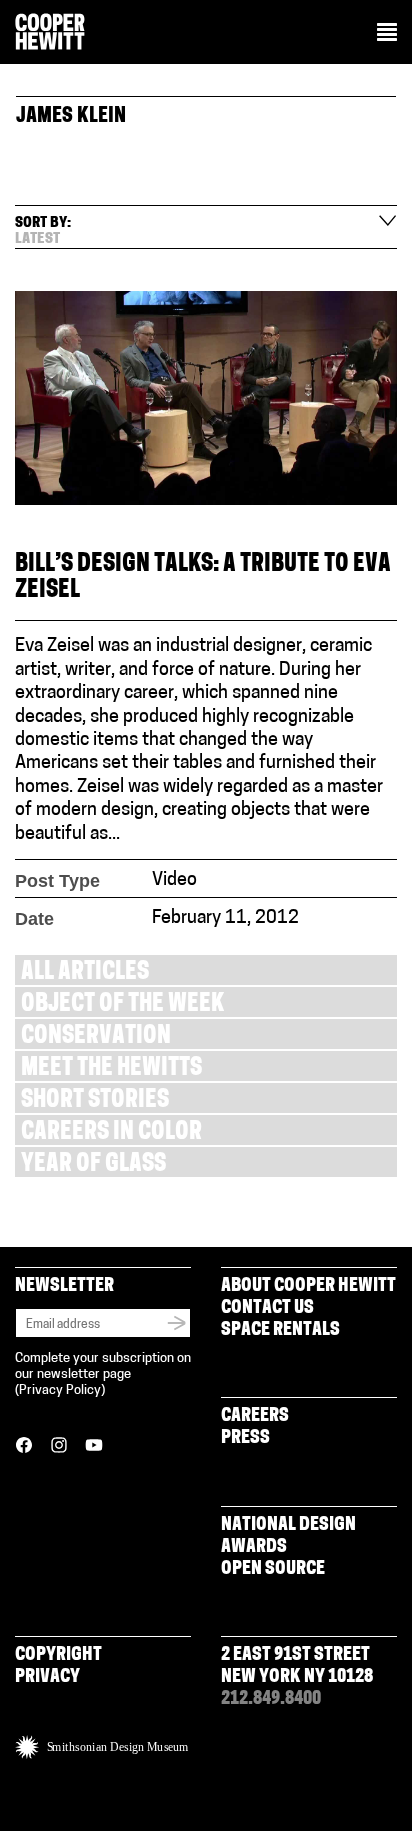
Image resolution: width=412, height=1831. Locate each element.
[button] (387, 34)
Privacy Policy (60, 1390)
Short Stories (95, 1101)
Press (245, 1439)
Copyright (58, 1656)
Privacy (47, 1678)
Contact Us (267, 1309)
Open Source (273, 1570)
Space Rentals (280, 1331)
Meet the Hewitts (111, 1069)
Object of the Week (122, 1005)
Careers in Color (111, 1133)
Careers (255, 1417)
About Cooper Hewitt (308, 1287)
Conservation (96, 1037)
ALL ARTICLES (85, 973)
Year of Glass (93, 1165)
